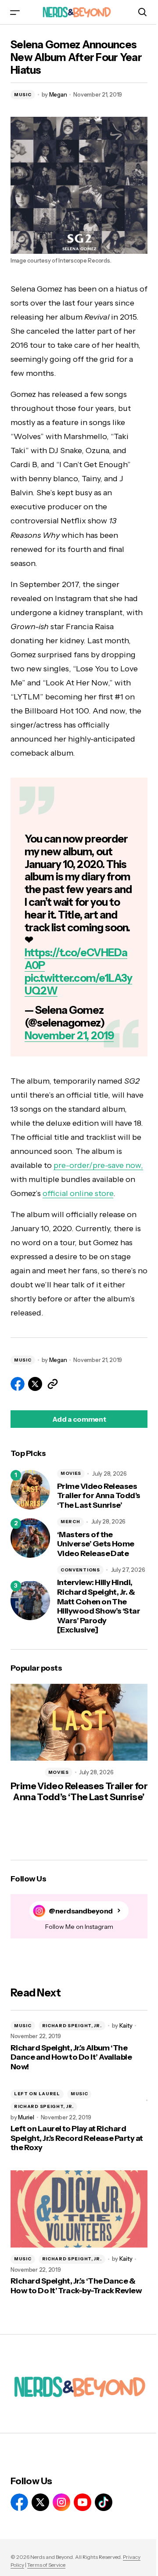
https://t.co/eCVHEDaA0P (76, 959)
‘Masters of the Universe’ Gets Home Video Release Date (96, 1544)
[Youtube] (83, 2502)
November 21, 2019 (69, 1036)
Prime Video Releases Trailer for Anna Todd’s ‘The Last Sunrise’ (99, 1496)
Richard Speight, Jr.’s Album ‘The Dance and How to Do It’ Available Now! (71, 2057)
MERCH (70, 1522)
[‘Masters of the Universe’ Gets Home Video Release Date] (30, 1538)
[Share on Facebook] (18, 1384)
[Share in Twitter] (35, 1384)
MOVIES (71, 1473)
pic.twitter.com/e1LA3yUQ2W (78, 984)
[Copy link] (53, 1384)
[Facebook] (19, 2502)
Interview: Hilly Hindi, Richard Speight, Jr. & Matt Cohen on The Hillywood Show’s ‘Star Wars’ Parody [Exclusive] (99, 1606)
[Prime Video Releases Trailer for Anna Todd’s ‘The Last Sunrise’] (30, 1490)
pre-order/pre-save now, (98, 1165)
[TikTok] (104, 2502)
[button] (15, 12)
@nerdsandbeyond (81, 1911)
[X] (40, 2502)
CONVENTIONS (80, 1570)
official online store (78, 1193)
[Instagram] (61, 2502)
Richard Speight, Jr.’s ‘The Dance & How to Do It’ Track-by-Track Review (76, 2286)
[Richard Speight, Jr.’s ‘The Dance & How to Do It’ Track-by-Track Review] (79, 2209)
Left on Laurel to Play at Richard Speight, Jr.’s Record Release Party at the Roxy (77, 2138)
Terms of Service (46, 2565)
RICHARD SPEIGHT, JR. (72, 2026)
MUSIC (23, 95)
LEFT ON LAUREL (37, 2094)
